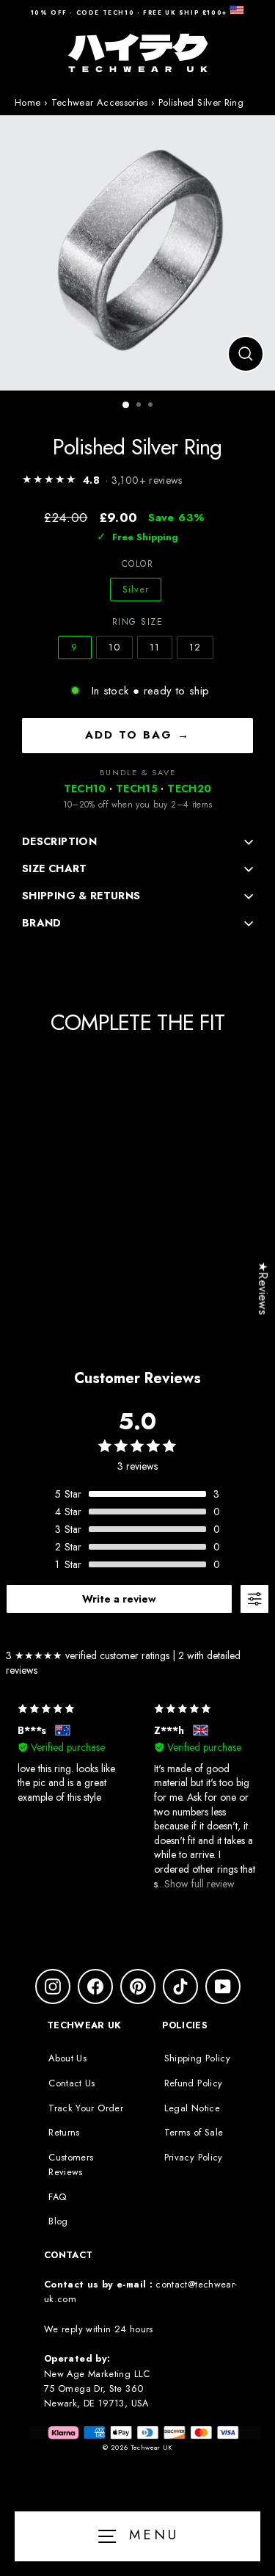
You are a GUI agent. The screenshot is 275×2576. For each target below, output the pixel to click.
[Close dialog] (260, 1222)
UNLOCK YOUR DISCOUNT (203, 1369)
